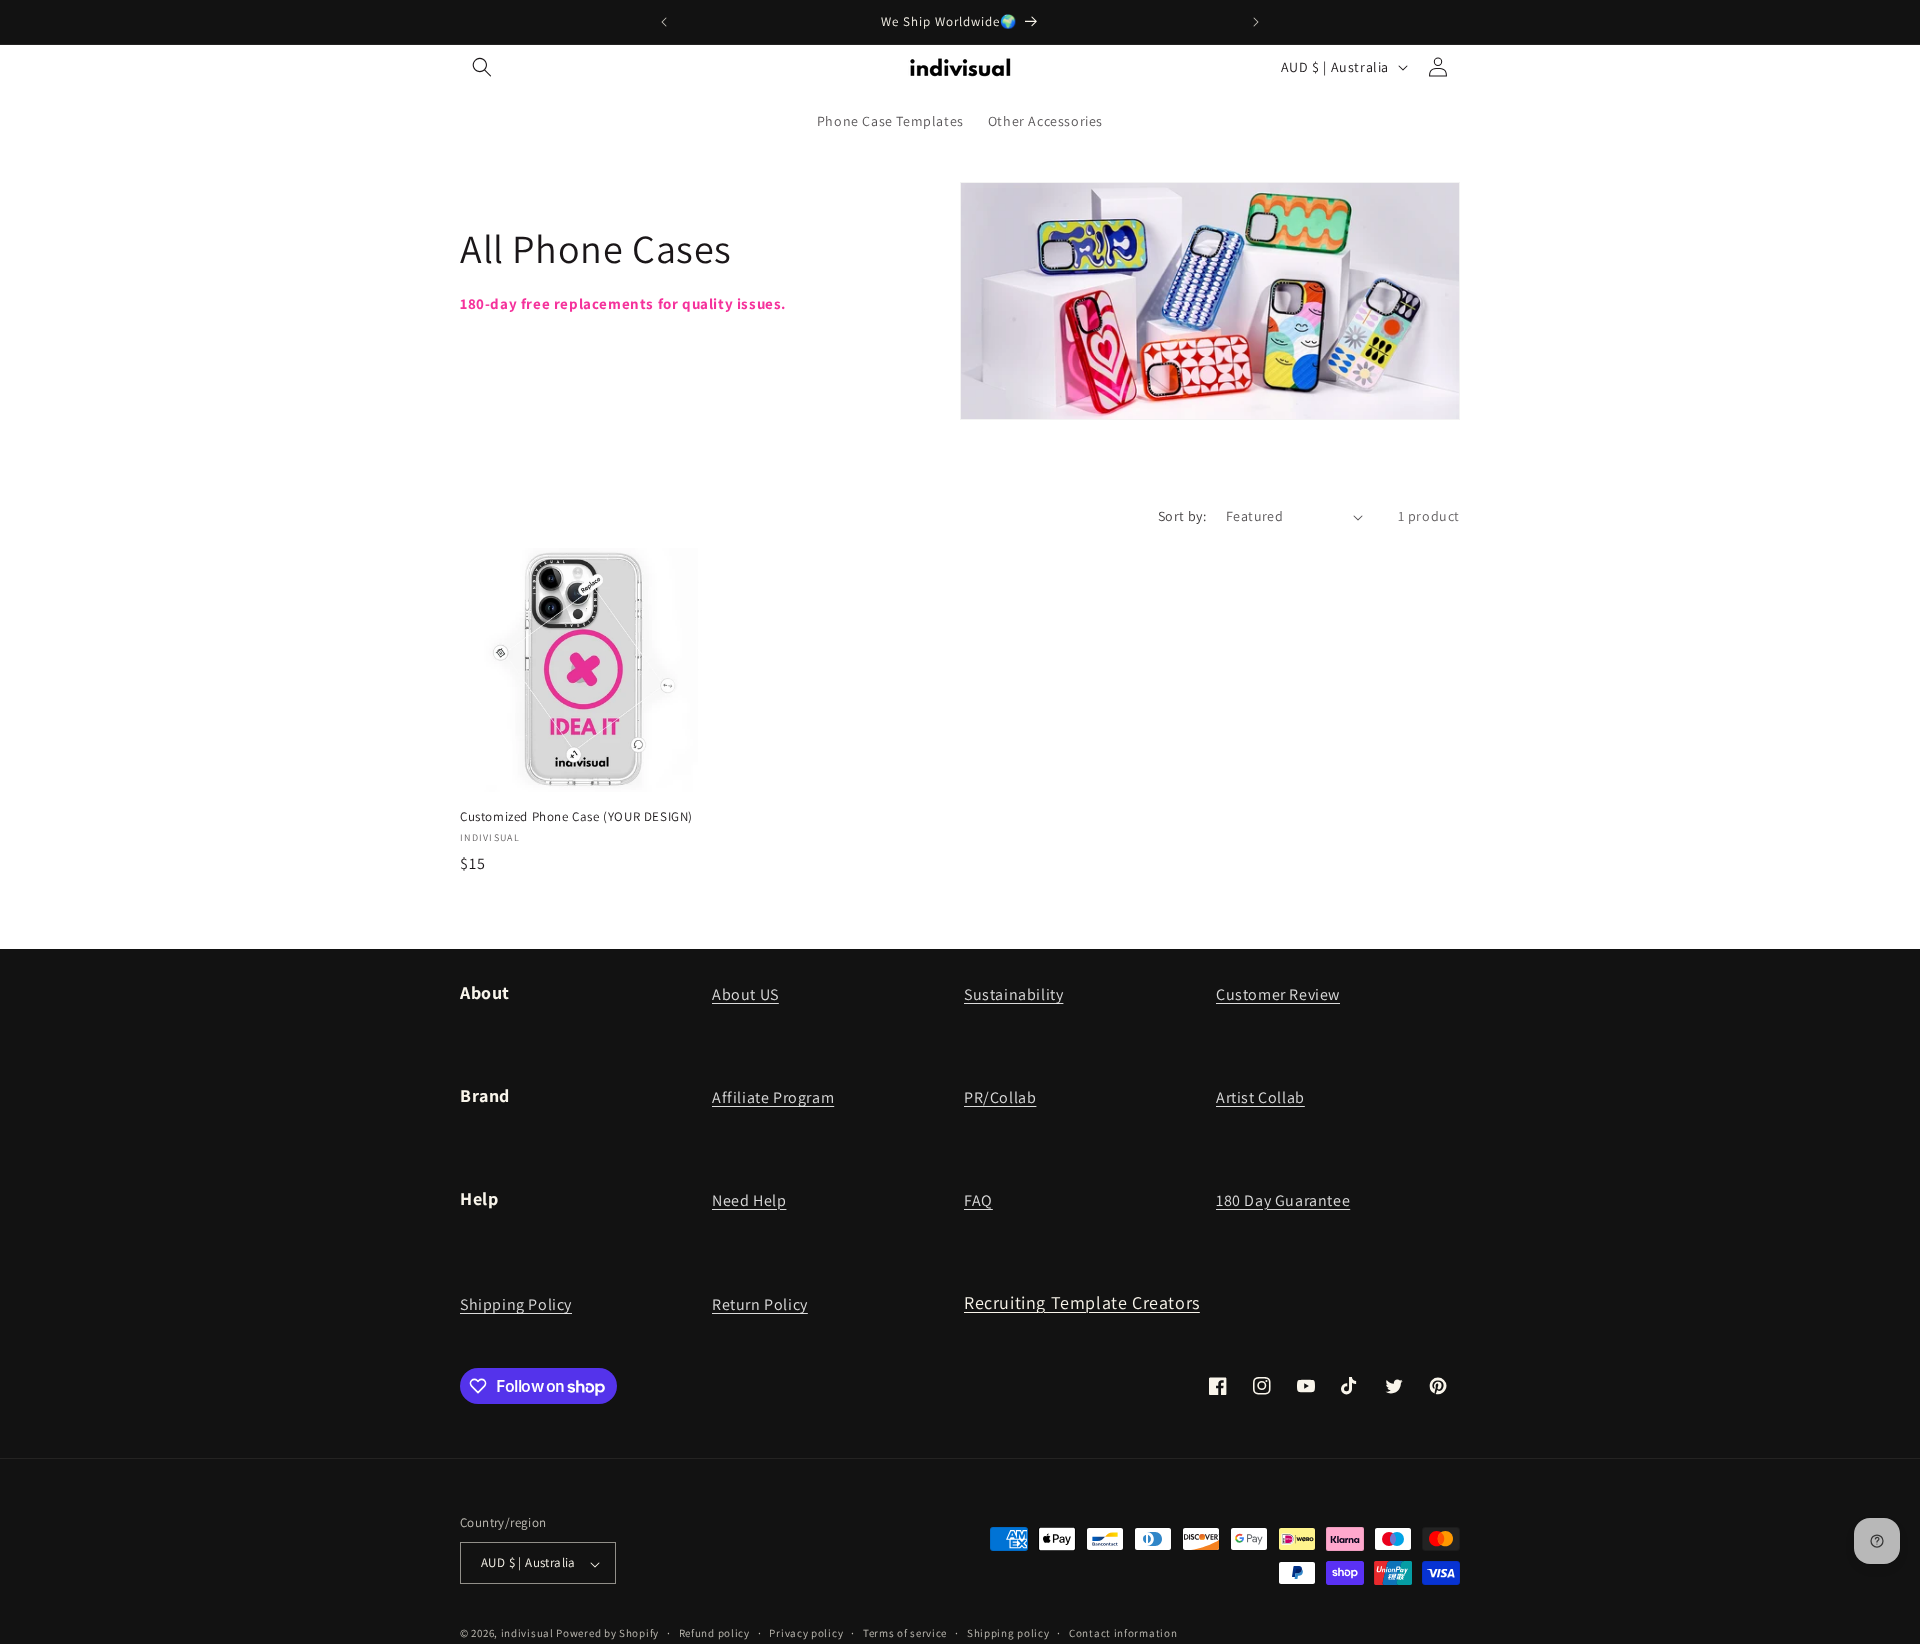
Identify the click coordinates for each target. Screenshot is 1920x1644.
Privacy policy (806, 1633)
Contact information (1123, 1633)
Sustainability (1013, 994)
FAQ (978, 1200)
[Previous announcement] (664, 22)
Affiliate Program (773, 1097)
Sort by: (1182, 516)
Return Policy (760, 1304)
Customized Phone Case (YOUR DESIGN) (576, 817)
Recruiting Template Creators (1082, 1302)
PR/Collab (1000, 1097)
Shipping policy (1008, 1633)
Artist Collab (1260, 1097)
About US (745, 994)
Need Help (749, 1200)
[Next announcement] (1256, 22)
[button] (482, 67)
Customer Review (1278, 994)
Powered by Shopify (607, 1634)
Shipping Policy (516, 1304)
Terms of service (905, 1633)
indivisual (527, 1634)
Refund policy (714, 1633)
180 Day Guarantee (1283, 1200)
